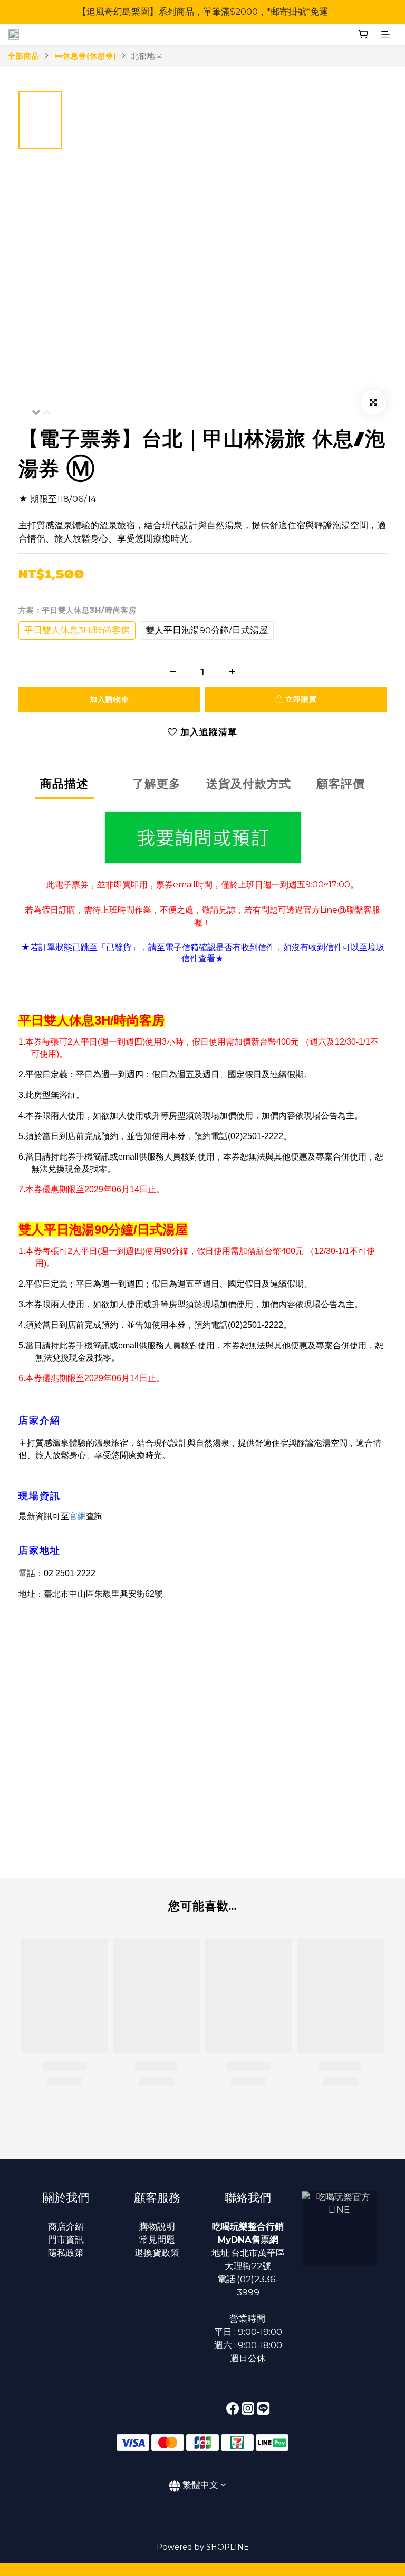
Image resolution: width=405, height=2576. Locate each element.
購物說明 (157, 2226)
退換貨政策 (157, 2253)
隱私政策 (66, 2253)
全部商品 (24, 56)
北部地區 (147, 56)
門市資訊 (66, 2240)
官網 (78, 1516)
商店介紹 (66, 2226)
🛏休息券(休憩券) (85, 56)
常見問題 (157, 2240)
